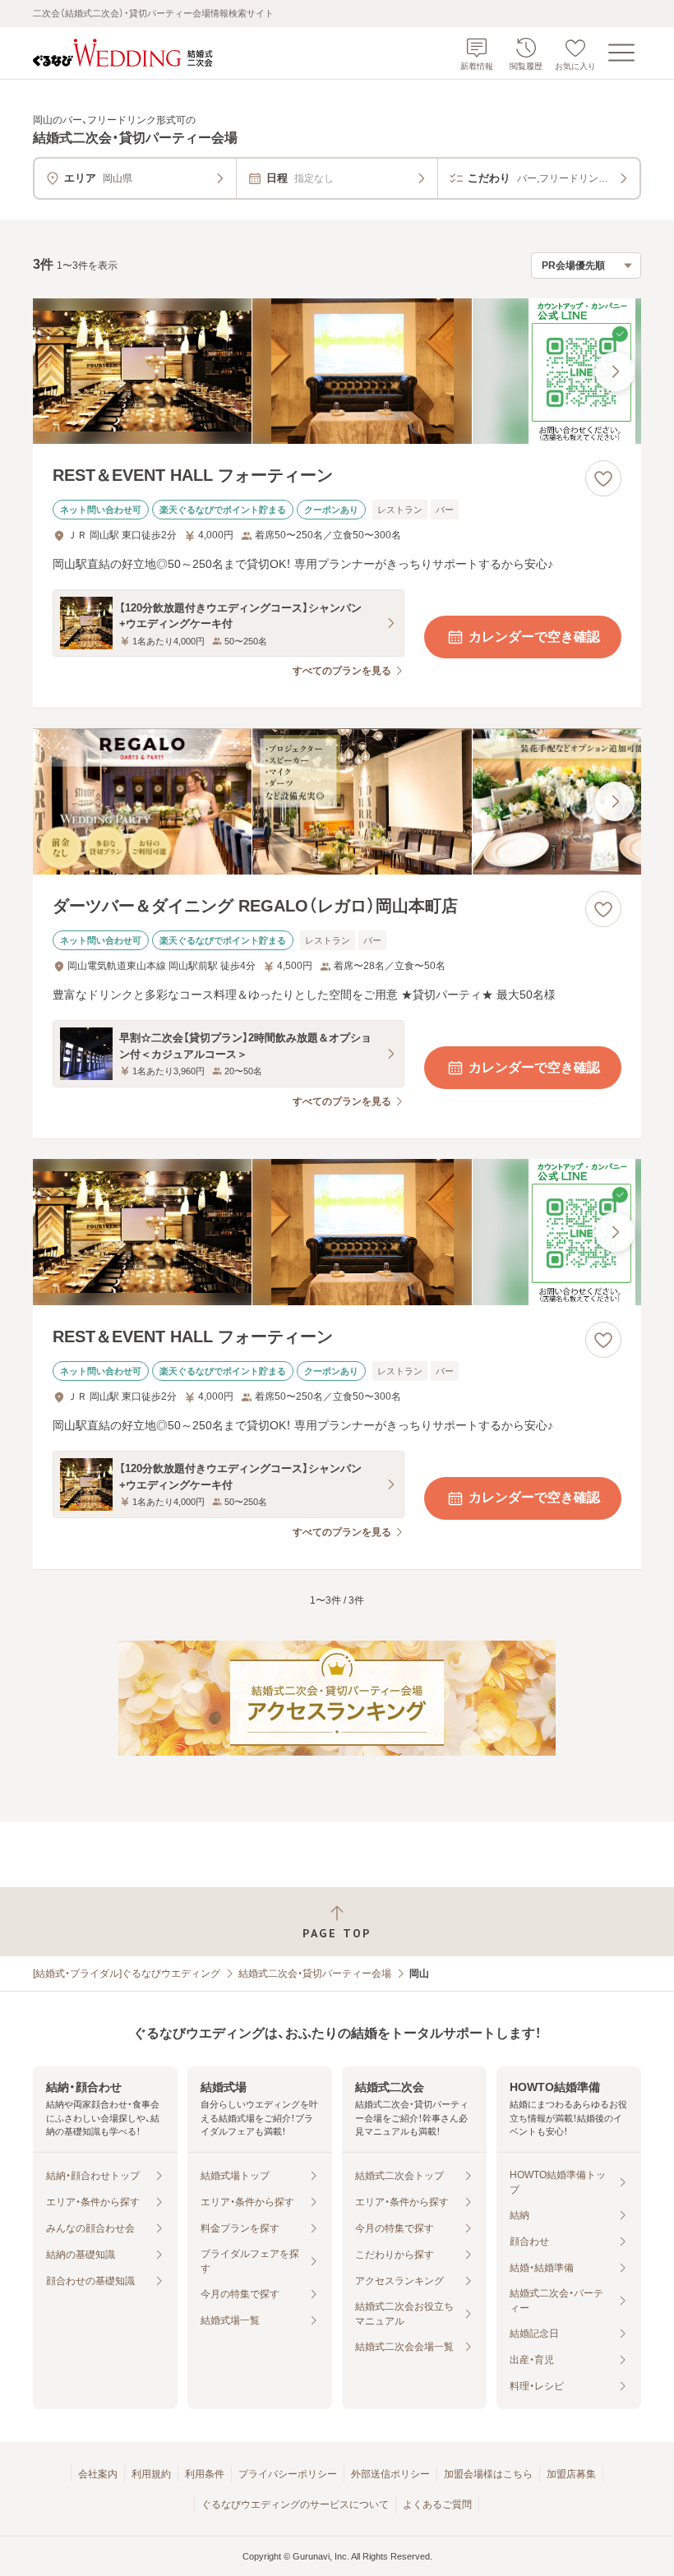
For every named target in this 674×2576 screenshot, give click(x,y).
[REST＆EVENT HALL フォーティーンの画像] (337, 372)
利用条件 (205, 2474)
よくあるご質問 (437, 2504)
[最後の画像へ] (615, 372)
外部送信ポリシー (390, 2474)
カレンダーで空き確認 (534, 637)
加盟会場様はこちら (488, 2474)
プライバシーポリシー (288, 2474)
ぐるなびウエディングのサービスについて (295, 2504)
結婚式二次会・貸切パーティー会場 (315, 1974)
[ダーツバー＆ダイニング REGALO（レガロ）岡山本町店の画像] (337, 801)
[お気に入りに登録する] (603, 478)
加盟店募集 (571, 2474)
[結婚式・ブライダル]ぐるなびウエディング (127, 1974)
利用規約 (151, 2474)
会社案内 (98, 2474)
